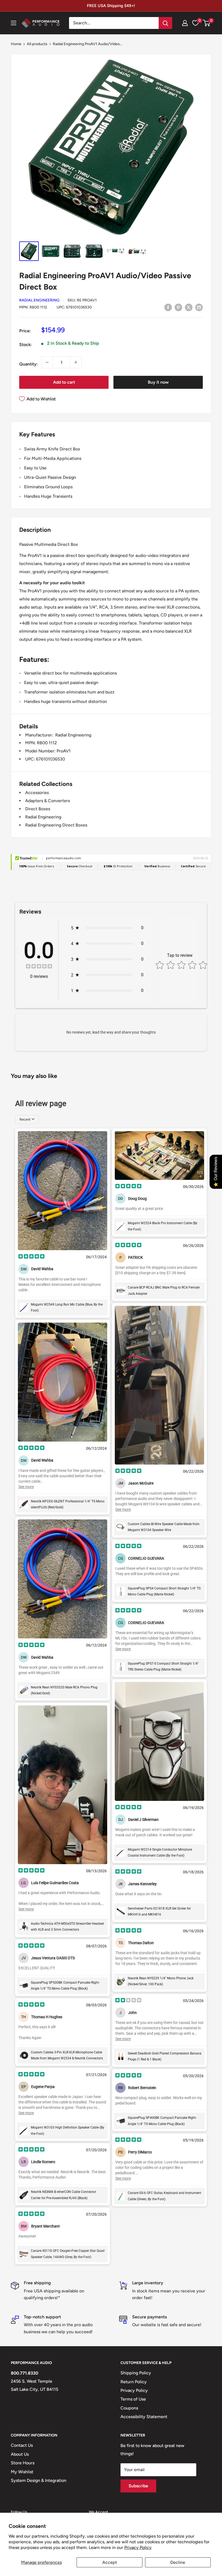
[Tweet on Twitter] (189, 307)
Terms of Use (133, 2399)
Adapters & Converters (48, 801)
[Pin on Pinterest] (178, 307)
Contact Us (22, 2445)
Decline (178, 2562)
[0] (207, 23)
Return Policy (134, 2382)
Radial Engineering (39, 300)
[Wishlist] (195, 23)
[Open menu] (14, 23)
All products (37, 44)
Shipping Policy (136, 2373)
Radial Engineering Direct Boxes (56, 825)
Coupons (129, 2408)
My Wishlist (22, 2472)
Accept (110, 2562)
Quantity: (29, 364)
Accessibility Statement (144, 2417)
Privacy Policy (138, 2547)
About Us (20, 2454)
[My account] (185, 23)
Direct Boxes (38, 809)
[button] (206, 23)
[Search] (165, 23)
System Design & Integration (39, 2480)
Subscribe (138, 2486)
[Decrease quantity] (47, 362)
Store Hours (23, 2463)
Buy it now (158, 382)
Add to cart (64, 382)
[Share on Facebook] (168, 307)
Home (16, 44)
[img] (39, 967)
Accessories (37, 793)
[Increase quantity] (76, 362)
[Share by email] (199, 307)
